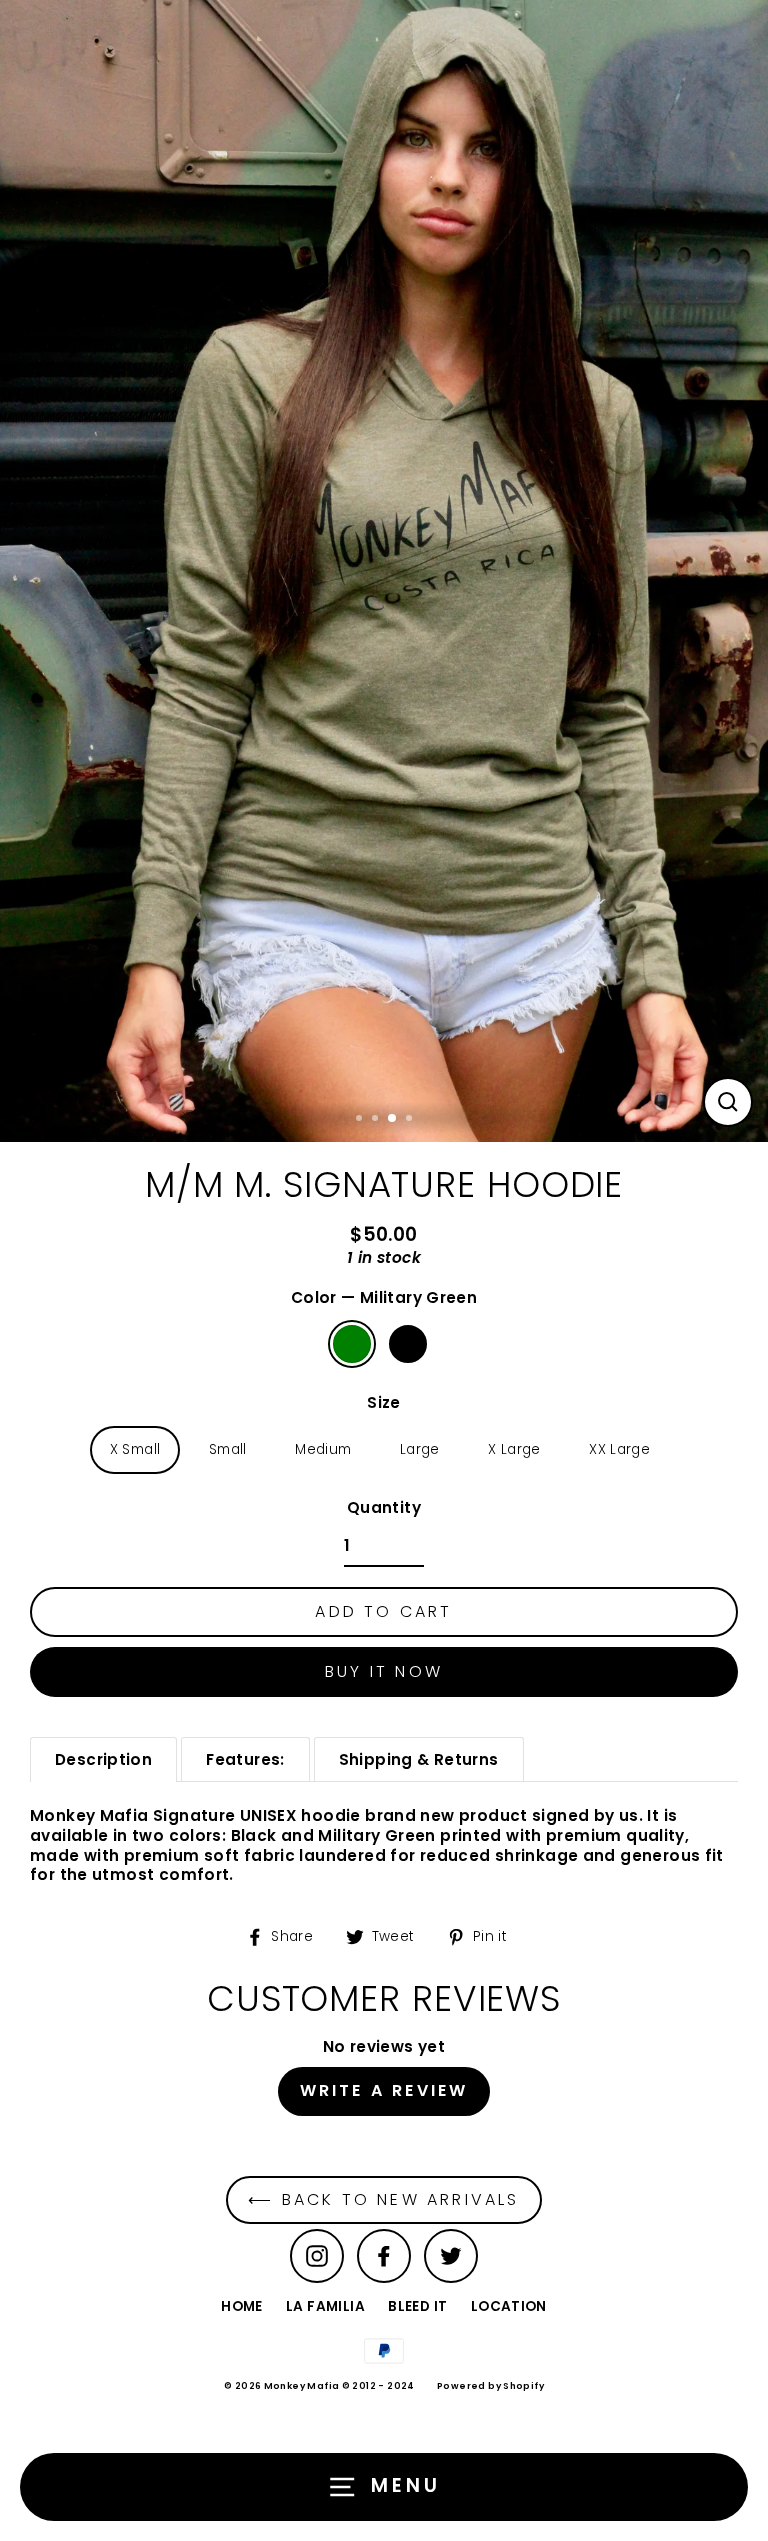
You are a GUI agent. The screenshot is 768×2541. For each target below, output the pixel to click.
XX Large (619, 1449)
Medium (323, 1449)
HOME (242, 2306)
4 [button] (411, 1120)
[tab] (103, 1759)
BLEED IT (417, 2306)
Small (228, 1449)
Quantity (384, 1508)
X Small (135, 1449)
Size (384, 1403)
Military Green (352, 1344)
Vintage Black (408, 1344)
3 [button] (393, 1119)
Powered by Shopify (490, 2386)
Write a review (384, 2090)
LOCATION (509, 2306)
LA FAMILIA (325, 2306)
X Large (514, 1449)
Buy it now (384, 1671)
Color (384, 1298)
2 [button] (377, 1120)
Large (420, 1449)
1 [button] (361, 1120)
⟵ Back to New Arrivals (383, 2199)
